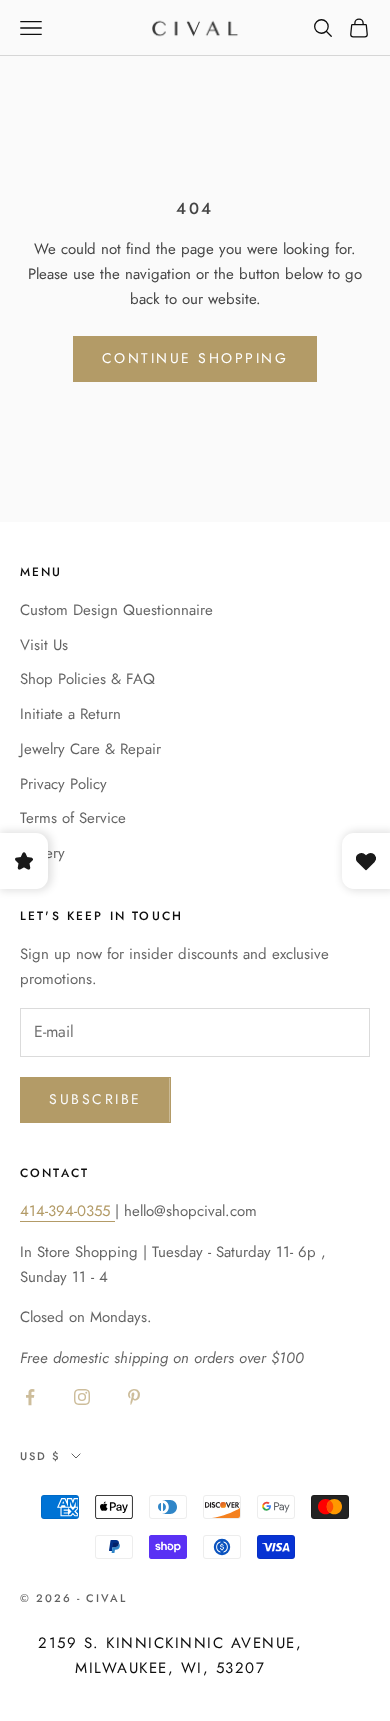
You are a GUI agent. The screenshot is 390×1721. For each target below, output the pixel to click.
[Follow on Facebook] (30, 1397)
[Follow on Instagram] (82, 1397)
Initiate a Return (70, 714)
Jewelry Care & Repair (90, 749)
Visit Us (44, 645)
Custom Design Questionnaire (116, 610)
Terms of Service (73, 818)
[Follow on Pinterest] (134, 1397)
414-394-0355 (67, 1211)
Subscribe (95, 1099)
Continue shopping (195, 358)
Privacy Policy (63, 784)
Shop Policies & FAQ (87, 679)
